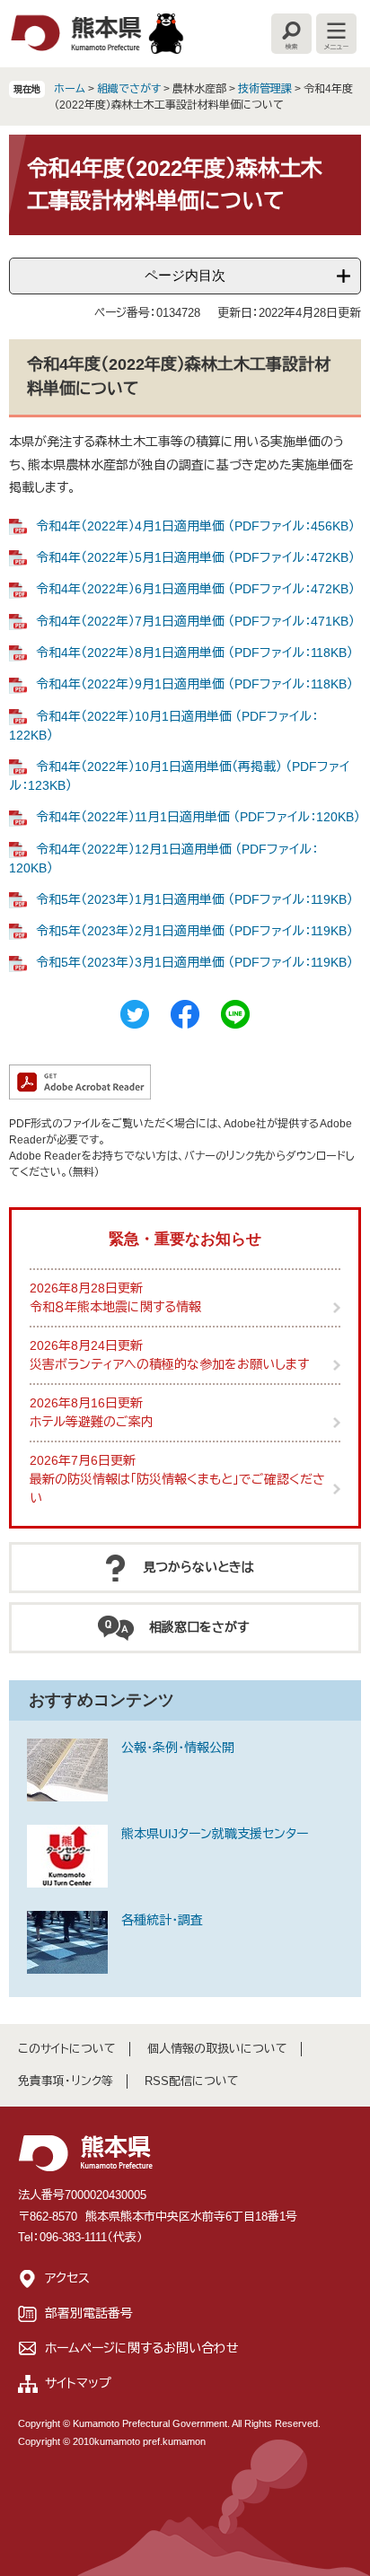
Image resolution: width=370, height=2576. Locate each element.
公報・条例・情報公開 (178, 1748)
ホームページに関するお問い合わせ (142, 2348)
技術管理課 (265, 89)
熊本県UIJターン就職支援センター (215, 1834)
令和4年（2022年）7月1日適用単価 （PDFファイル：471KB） (195, 621)
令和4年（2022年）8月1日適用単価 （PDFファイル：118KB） (194, 653)
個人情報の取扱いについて (217, 2049)
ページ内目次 (185, 275)
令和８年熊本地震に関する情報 (115, 1307)
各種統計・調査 (162, 1920)
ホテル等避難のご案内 (92, 1422)
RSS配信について (192, 2081)
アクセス (67, 2278)
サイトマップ (78, 2383)
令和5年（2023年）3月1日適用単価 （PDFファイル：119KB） (194, 962)
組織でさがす (129, 89)
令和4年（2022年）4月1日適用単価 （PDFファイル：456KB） (195, 526)
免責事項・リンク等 (66, 2081)
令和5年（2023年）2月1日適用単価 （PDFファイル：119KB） (194, 931)
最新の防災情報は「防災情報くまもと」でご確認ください (177, 1489)
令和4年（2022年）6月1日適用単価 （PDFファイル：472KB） (195, 589)
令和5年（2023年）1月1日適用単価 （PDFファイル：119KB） (194, 899)
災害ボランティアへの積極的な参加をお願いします (169, 1364)
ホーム (70, 89)
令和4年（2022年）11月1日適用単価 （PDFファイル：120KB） (198, 817)
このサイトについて (67, 2049)
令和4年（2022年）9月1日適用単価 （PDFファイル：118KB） (194, 684)
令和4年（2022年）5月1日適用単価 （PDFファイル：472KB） (195, 557)
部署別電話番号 (89, 2313)
